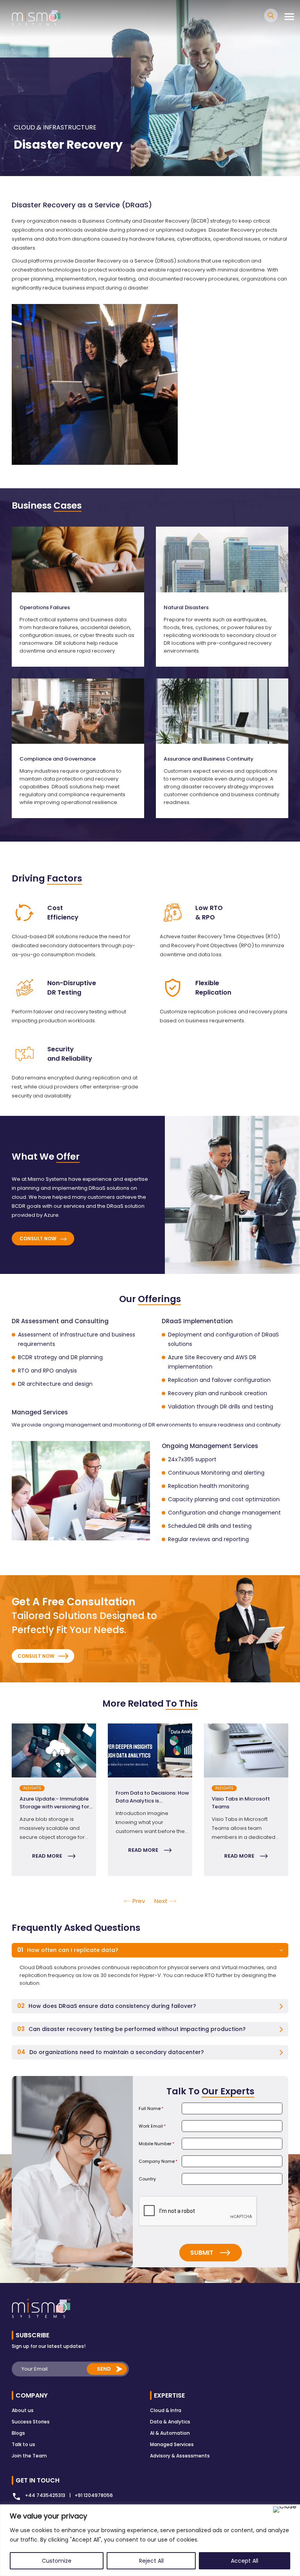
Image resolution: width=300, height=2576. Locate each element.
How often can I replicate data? (68, 1950)
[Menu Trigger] (289, 17)
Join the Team (29, 2456)
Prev (139, 1901)
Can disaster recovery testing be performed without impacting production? (131, 2029)
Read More (47, 1856)
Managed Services (172, 2444)
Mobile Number (156, 2144)
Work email (152, 2126)
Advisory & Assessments (180, 2456)
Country (147, 2179)
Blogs (18, 2433)
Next (294, 1800)
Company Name (158, 2161)
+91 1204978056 (94, 2495)
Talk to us (23, 2444)
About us (23, 2410)
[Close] (285, 2509)
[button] (150, 1950)
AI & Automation (170, 2433)
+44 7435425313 (45, 2495)
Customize (57, 2561)
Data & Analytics (170, 2422)
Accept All (245, 2561)
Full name (151, 2108)
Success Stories (31, 2422)
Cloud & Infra (166, 2410)
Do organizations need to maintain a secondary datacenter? (111, 2052)
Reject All (151, 2561)
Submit (202, 2253)
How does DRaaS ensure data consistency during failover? (107, 2006)
